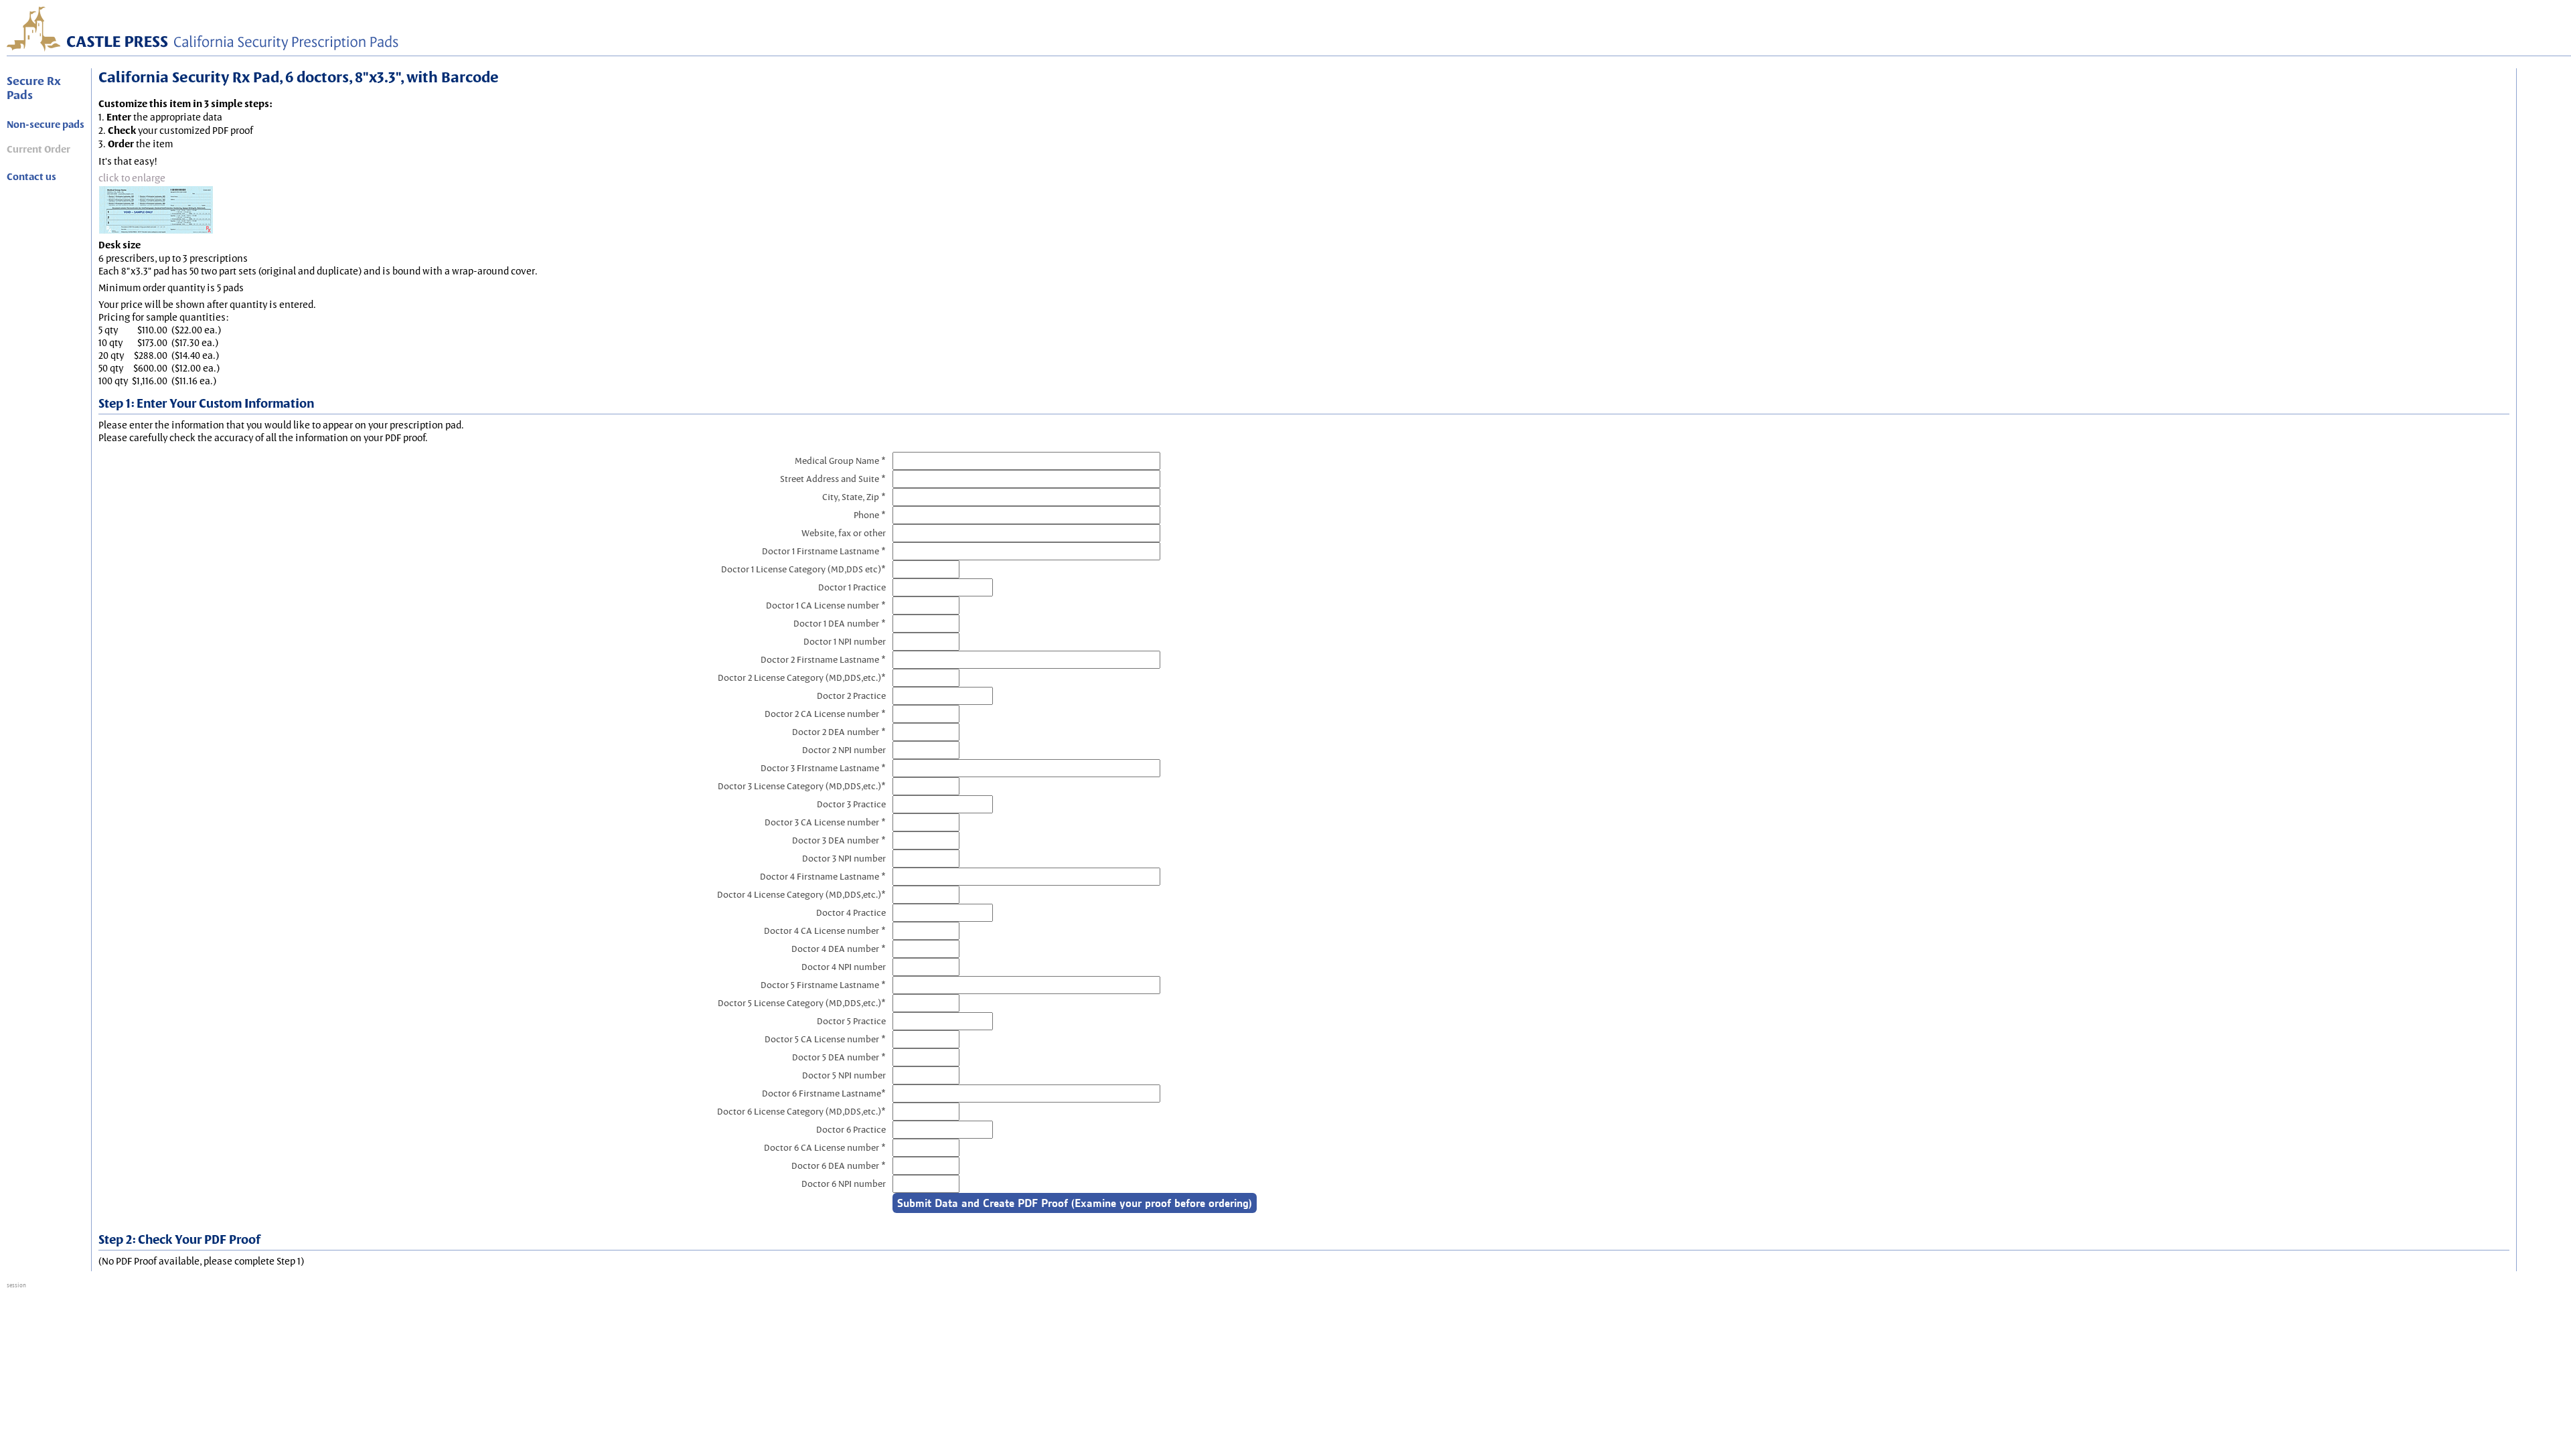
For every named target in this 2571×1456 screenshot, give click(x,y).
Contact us (31, 177)
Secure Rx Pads (34, 88)
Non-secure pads (46, 125)
